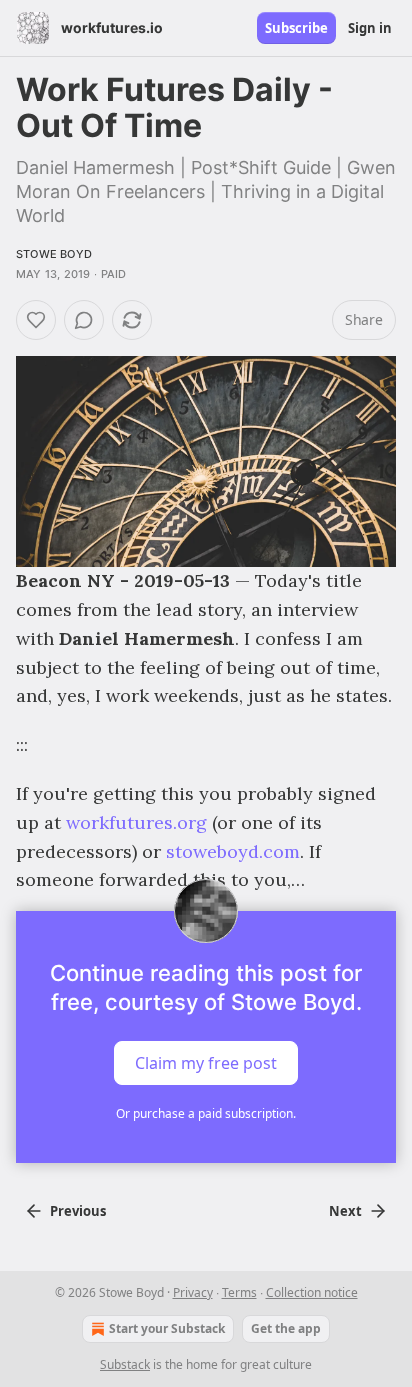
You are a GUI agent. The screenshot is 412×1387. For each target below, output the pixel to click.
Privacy (193, 1292)
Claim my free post (206, 1063)
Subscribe (296, 28)
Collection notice (312, 1292)
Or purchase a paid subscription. (206, 1113)
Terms (239, 1292)
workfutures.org (136, 822)
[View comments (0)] (84, 320)
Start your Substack (167, 1328)
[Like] (36, 320)
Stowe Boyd (54, 254)
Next (345, 1211)
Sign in (370, 28)
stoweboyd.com (233, 851)
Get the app (286, 1328)
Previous (78, 1211)
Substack (125, 1364)
